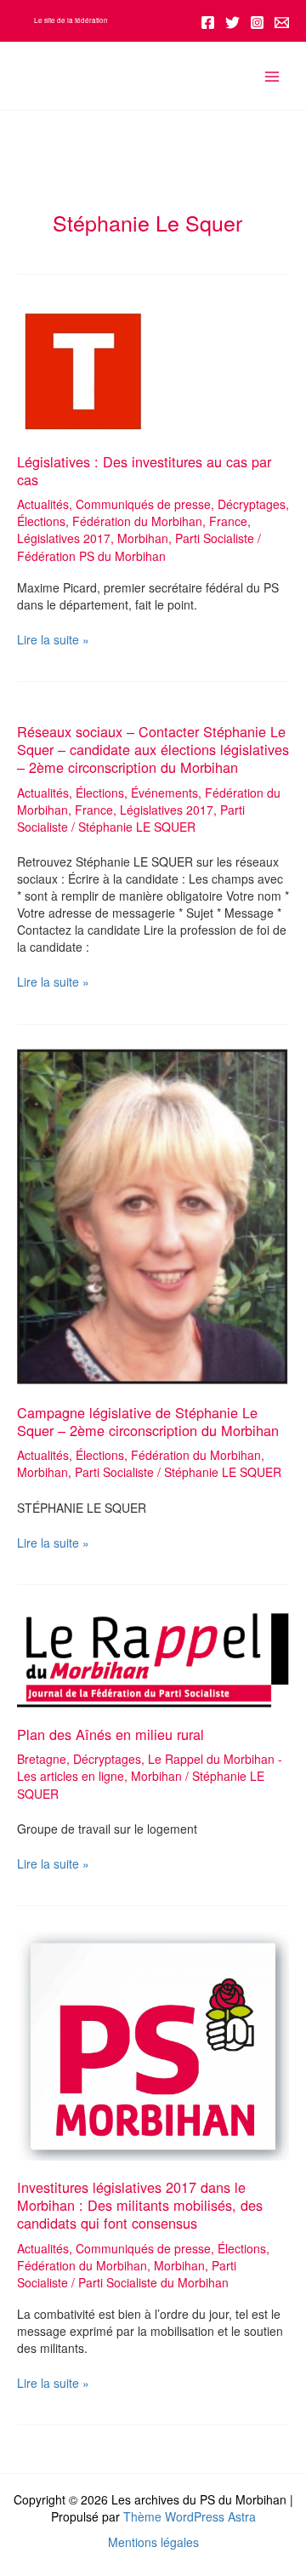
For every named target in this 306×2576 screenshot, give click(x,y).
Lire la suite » (53, 639)
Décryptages (252, 504)
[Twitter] (232, 23)
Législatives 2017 (64, 538)
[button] (71, 20)
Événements (164, 793)
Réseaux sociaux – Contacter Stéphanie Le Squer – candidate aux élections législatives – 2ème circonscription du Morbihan (153, 749)
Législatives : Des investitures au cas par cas (144, 470)
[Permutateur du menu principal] (272, 76)
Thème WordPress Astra (190, 2516)
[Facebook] (208, 23)
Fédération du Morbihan (137, 521)
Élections (41, 521)
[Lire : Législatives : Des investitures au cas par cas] (83, 368)
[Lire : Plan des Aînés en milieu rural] (153, 1657)
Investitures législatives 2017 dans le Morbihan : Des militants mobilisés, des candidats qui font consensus (140, 2205)
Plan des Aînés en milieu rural (110, 1734)
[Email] (282, 23)
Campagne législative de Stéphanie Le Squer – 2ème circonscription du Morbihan (148, 1421)
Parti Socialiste (215, 538)
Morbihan (143, 538)
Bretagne (42, 1759)
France (228, 521)
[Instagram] (257, 23)
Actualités (43, 504)
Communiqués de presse (143, 504)
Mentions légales (153, 2542)
